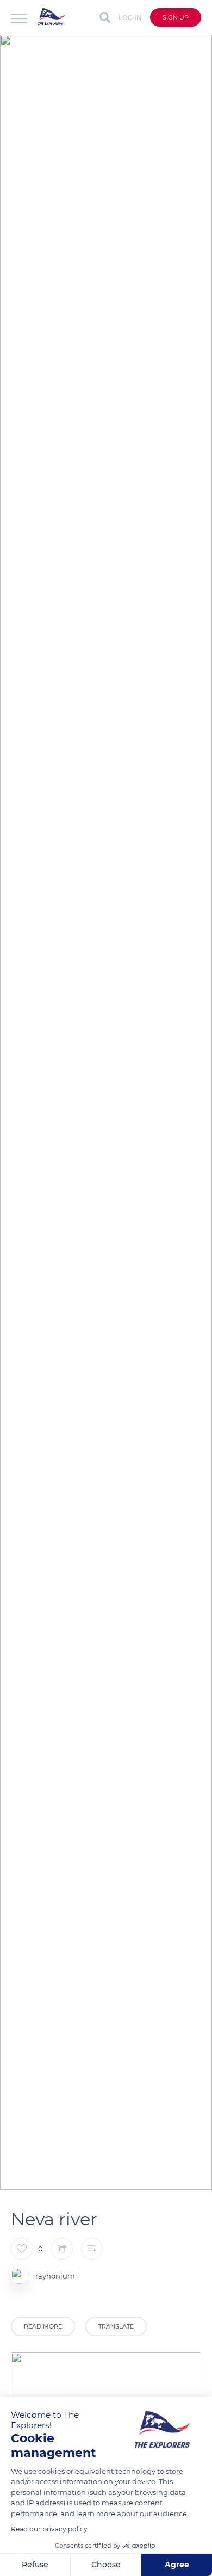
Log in (130, 18)
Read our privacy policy (49, 2529)
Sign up (176, 17)
